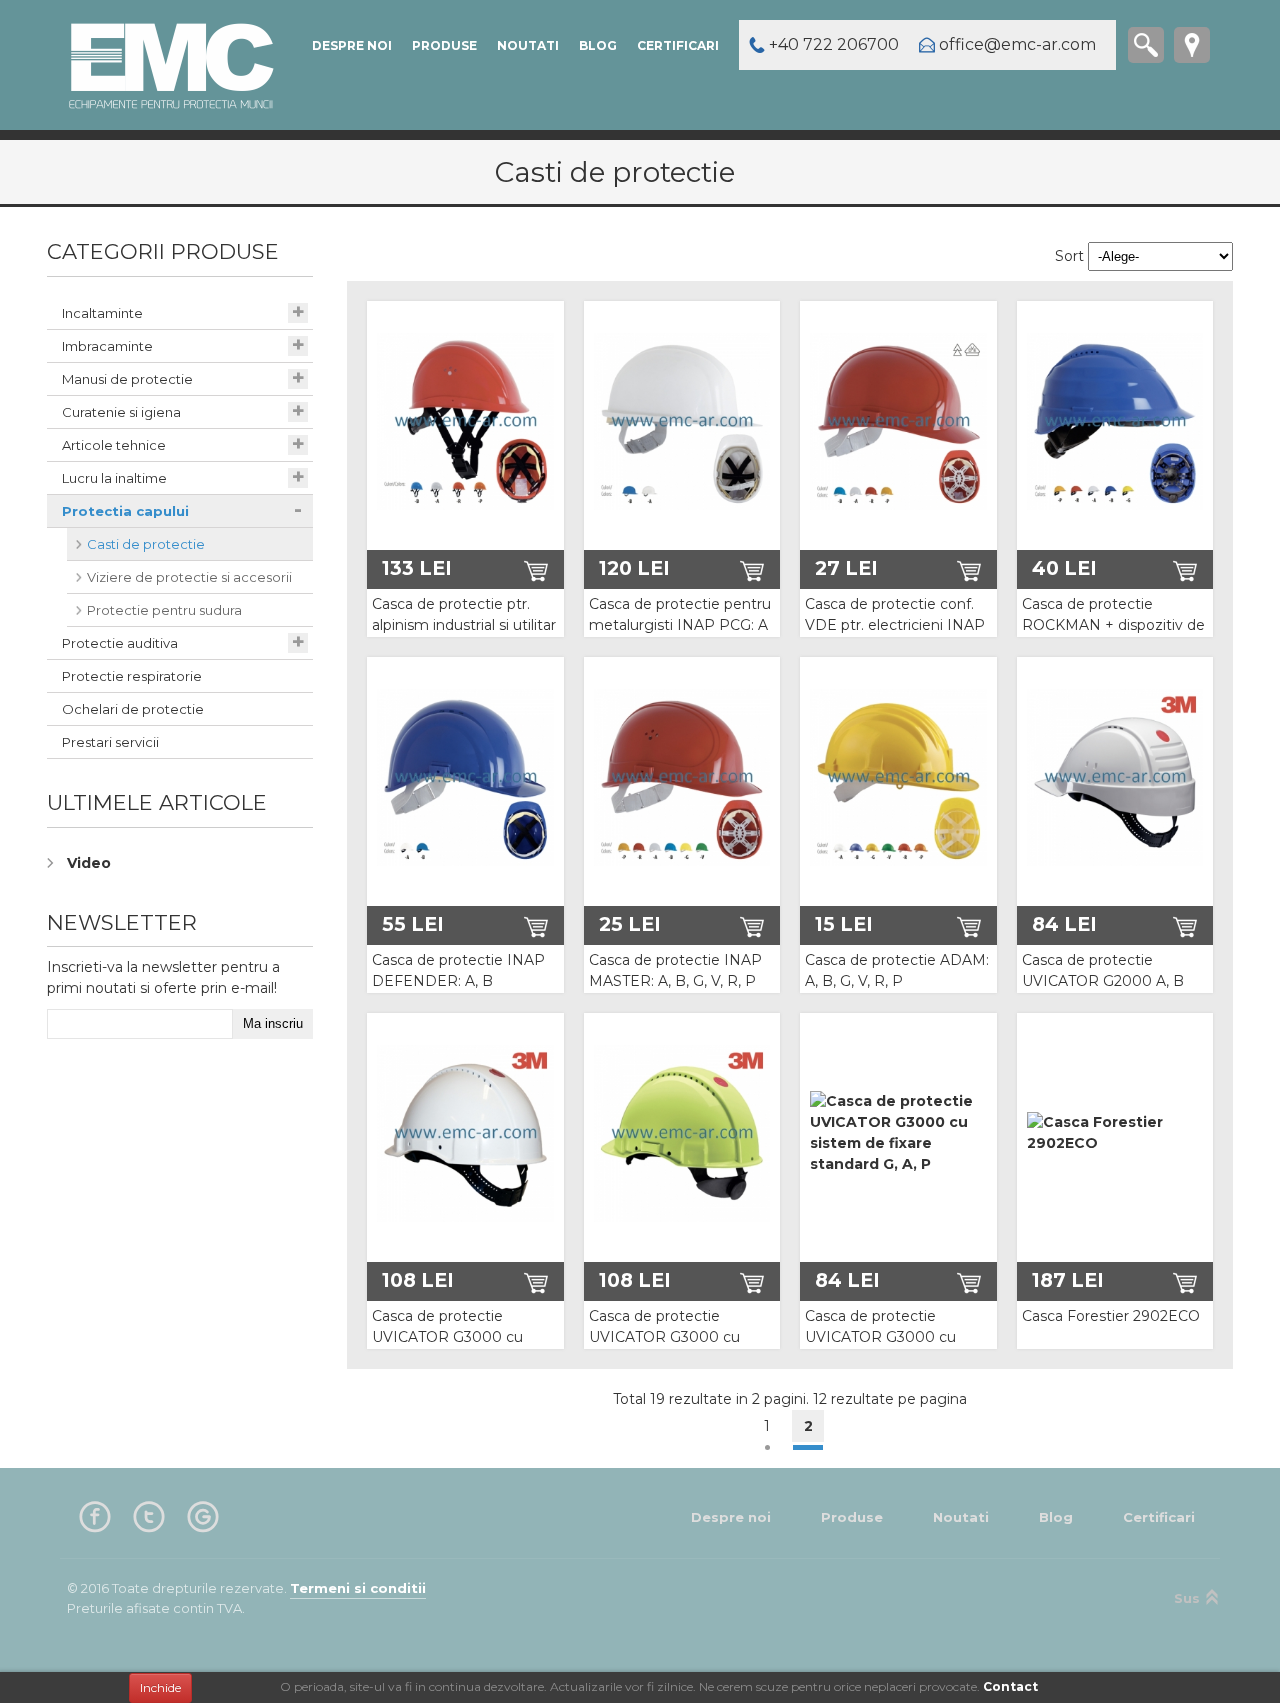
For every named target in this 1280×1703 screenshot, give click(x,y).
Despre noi (352, 45)
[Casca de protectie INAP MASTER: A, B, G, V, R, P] (682, 777)
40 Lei (1064, 568)
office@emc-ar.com (1017, 44)
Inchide (160, 1687)
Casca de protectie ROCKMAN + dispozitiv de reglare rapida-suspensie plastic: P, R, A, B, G (1113, 635)
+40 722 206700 (834, 44)
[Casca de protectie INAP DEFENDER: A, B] (465, 777)
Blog (598, 45)
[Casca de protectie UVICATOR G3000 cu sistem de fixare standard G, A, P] (898, 1133)
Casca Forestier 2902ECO (1111, 1316)
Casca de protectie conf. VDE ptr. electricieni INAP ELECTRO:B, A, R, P (895, 625)
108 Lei (418, 1280)
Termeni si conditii (358, 1588)
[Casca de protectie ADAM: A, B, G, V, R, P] (898, 777)
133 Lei (417, 568)
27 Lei (846, 568)
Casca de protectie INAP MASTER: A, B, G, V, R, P (675, 970)
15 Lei (844, 924)
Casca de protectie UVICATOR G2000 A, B (1103, 970)
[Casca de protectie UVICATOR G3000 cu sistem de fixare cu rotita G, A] (682, 1133)
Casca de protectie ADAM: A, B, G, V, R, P (897, 970)
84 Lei (1064, 924)
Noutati (528, 45)
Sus (1187, 1598)
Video (89, 863)
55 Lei (413, 924)
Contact (1010, 1686)
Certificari (678, 45)
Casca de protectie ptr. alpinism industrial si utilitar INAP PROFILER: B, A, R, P (464, 635)
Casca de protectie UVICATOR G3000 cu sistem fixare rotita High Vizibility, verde (456, 1347)
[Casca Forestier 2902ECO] (1115, 1133)
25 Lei (630, 924)
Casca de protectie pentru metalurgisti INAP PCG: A (680, 614)
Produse (444, 45)
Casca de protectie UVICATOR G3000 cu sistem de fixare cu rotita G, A (675, 1347)
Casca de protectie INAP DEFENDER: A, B (458, 970)
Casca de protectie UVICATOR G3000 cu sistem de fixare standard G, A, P (893, 1347)
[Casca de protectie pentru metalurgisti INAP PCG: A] (682, 421)
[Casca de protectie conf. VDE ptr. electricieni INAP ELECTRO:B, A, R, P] (898, 421)
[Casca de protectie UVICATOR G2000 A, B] (1115, 777)
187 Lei (1068, 1280)
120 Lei (634, 568)
